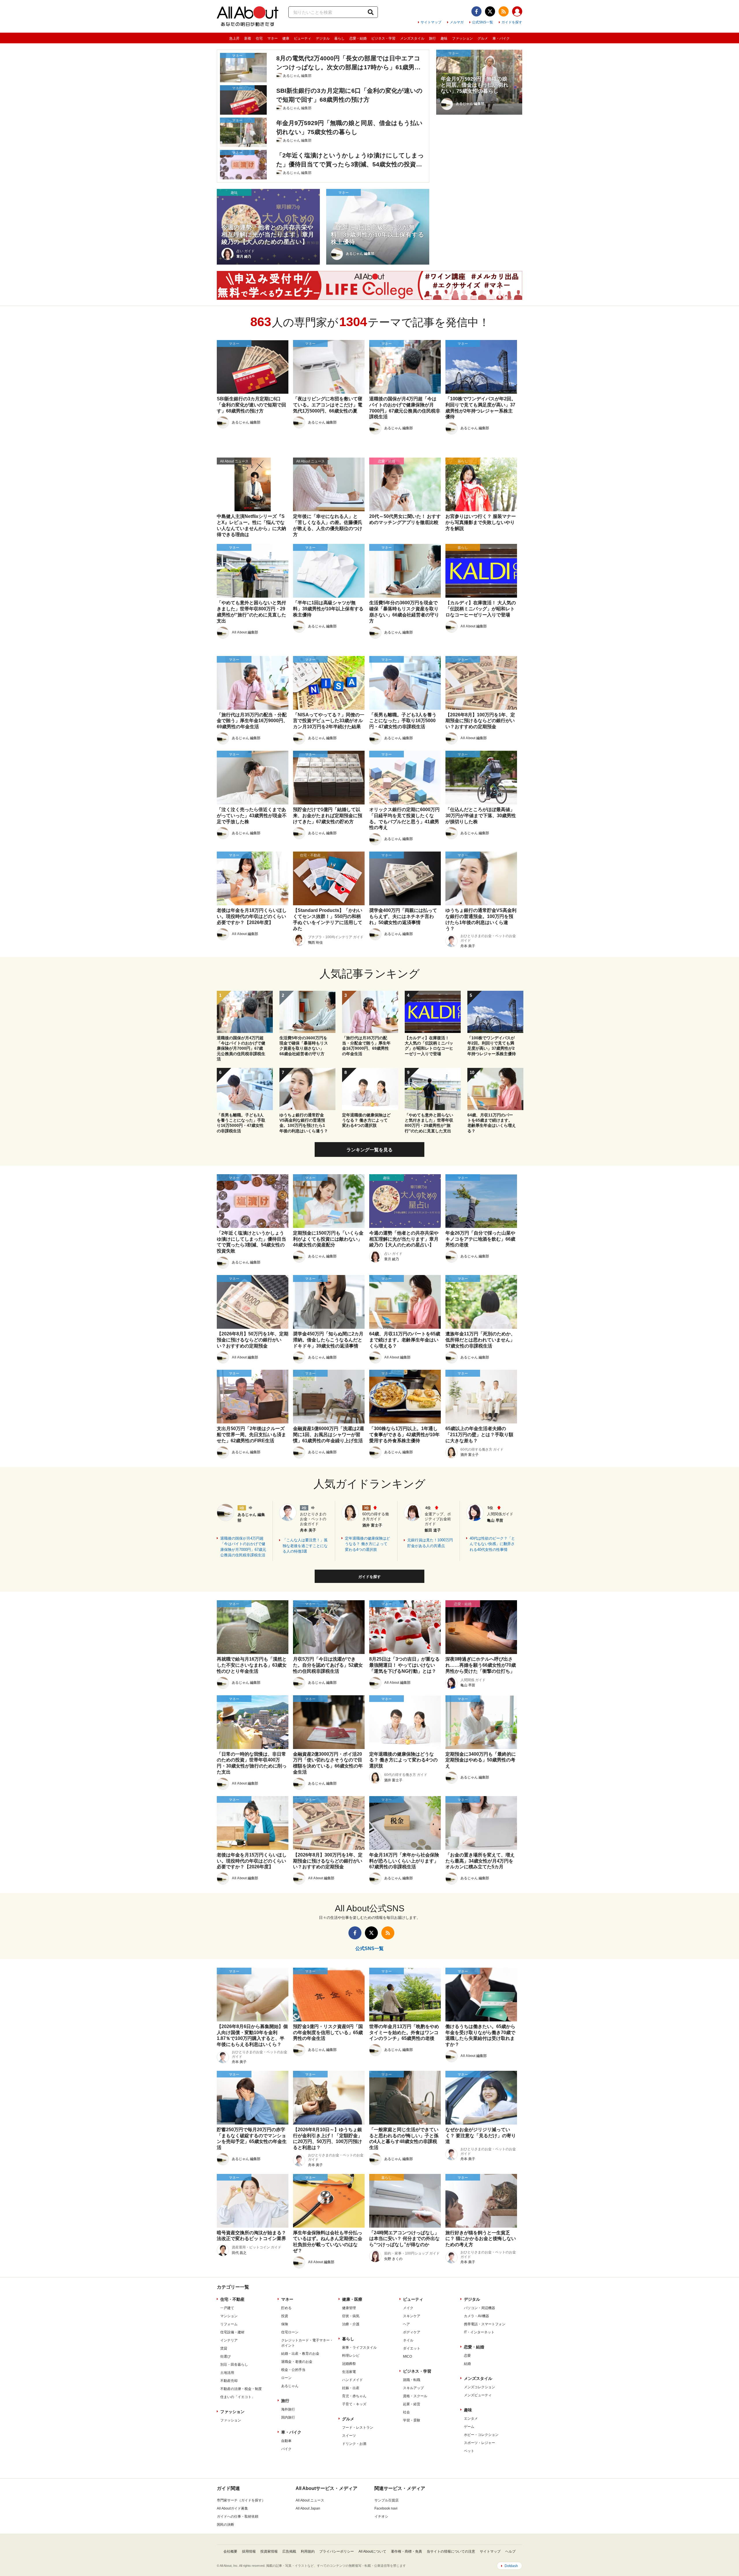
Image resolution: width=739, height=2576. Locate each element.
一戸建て (227, 2308)
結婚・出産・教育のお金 (300, 2354)
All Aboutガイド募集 (232, 2508)
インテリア (229, 2340)
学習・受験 (412, 2420)
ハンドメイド (352, 2380)
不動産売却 (229, 2381)
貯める (286, 2308)
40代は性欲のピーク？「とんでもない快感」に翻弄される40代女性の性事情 (492, 1544)
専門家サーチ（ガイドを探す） (241, 2500)
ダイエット (412, 2348)
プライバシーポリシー (337, 2551)
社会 (406, 2412)
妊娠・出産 (351, 2388)
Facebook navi (386, 2508)
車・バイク (501, 38)
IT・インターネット (479, 2332)
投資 (285, 2316)
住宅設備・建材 (232, 2332)
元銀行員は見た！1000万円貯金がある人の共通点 (430, 1543)
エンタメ (471, 2419)
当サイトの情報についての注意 (451, 2551)
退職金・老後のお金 (297, 2362)
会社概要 (230, 2551)
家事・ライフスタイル (359, 2348)
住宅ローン (290, 2332)
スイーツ (349, 2436)
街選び (225, 2356)
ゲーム (469, 2427)
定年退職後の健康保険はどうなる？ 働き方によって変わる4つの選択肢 (367, 1544)
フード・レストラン (358, 2428)
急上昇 (234, 38)
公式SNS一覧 (483, 22)
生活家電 (349, 2372)
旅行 (432, 38)
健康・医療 (352, 2299)
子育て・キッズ (354, 2404)
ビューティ (303, 38)
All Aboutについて (372, 2551)
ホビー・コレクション (481, 2435)
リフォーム (229, 2324)
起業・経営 (412, 2404)
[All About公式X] (490, 11)
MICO (407, 2356)
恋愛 (467, 2356)
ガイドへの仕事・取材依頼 (238, 2516)
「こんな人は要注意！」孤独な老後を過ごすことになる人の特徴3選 (305, 1546)
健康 (286, 38)
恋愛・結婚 (358, 38)
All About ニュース (310, 2500)
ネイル (408, 2340)
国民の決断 (225, 2525)
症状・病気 (351, 2316)
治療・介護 (351, 2324)
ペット (469, 2451)
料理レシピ (351, 2356)
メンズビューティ (478, 2395)
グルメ (483, 38)
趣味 (444, 38)
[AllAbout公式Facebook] (476, 11)
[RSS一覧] (504, 11)
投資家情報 (269, 2551)
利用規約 (308, 2551)
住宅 (259, 38)
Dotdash (511, 2566)
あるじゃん (290, 2386)
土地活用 (227, 2373)
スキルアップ (413, 2388)
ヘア (406, 2324)
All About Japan (308, 2508)
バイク (286, 2449)
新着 (248, 38)
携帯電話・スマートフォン (485, 2324)
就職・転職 (412, 2380)
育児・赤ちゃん (354, 2396)
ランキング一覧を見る (369, 1150)
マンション (229, 2316)
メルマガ (457, 22)
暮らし (339, 38)
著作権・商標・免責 (406, 2551)
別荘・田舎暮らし (234, 2365)
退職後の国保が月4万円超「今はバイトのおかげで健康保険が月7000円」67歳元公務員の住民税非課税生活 (243, 1547)
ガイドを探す (512, 22)
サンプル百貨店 (387, 2500)
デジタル (323, 38)
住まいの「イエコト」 (238, 2397)
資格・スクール (415, 2396)
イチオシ (381, 2516)
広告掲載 (289, 2551)
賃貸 (224, 2348)
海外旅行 (288, 2409)
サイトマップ (431, 22)
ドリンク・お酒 (354, 2444)
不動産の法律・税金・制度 (241, 2389)
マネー (273, 38)
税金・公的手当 (293, 2370)
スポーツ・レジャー (479, 2443)
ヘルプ (510, 2551)
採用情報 (249, 2551)
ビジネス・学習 (383, 38)
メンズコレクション (479, 2387)
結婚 (467, 2364)
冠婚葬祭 (349, 2364)
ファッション (462, 38)
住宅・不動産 (232, 2299)
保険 (285, 2324)
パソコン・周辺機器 (479, 2308)
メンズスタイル (412, 38)
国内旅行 (288, 2417)
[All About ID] (517, 12)
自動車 (286, 2441)
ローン (286, 2378)
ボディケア (412, 2332)
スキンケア (412, 2316)
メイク (408, 2308)
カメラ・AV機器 (476, 2316)
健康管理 (349, 2308)
